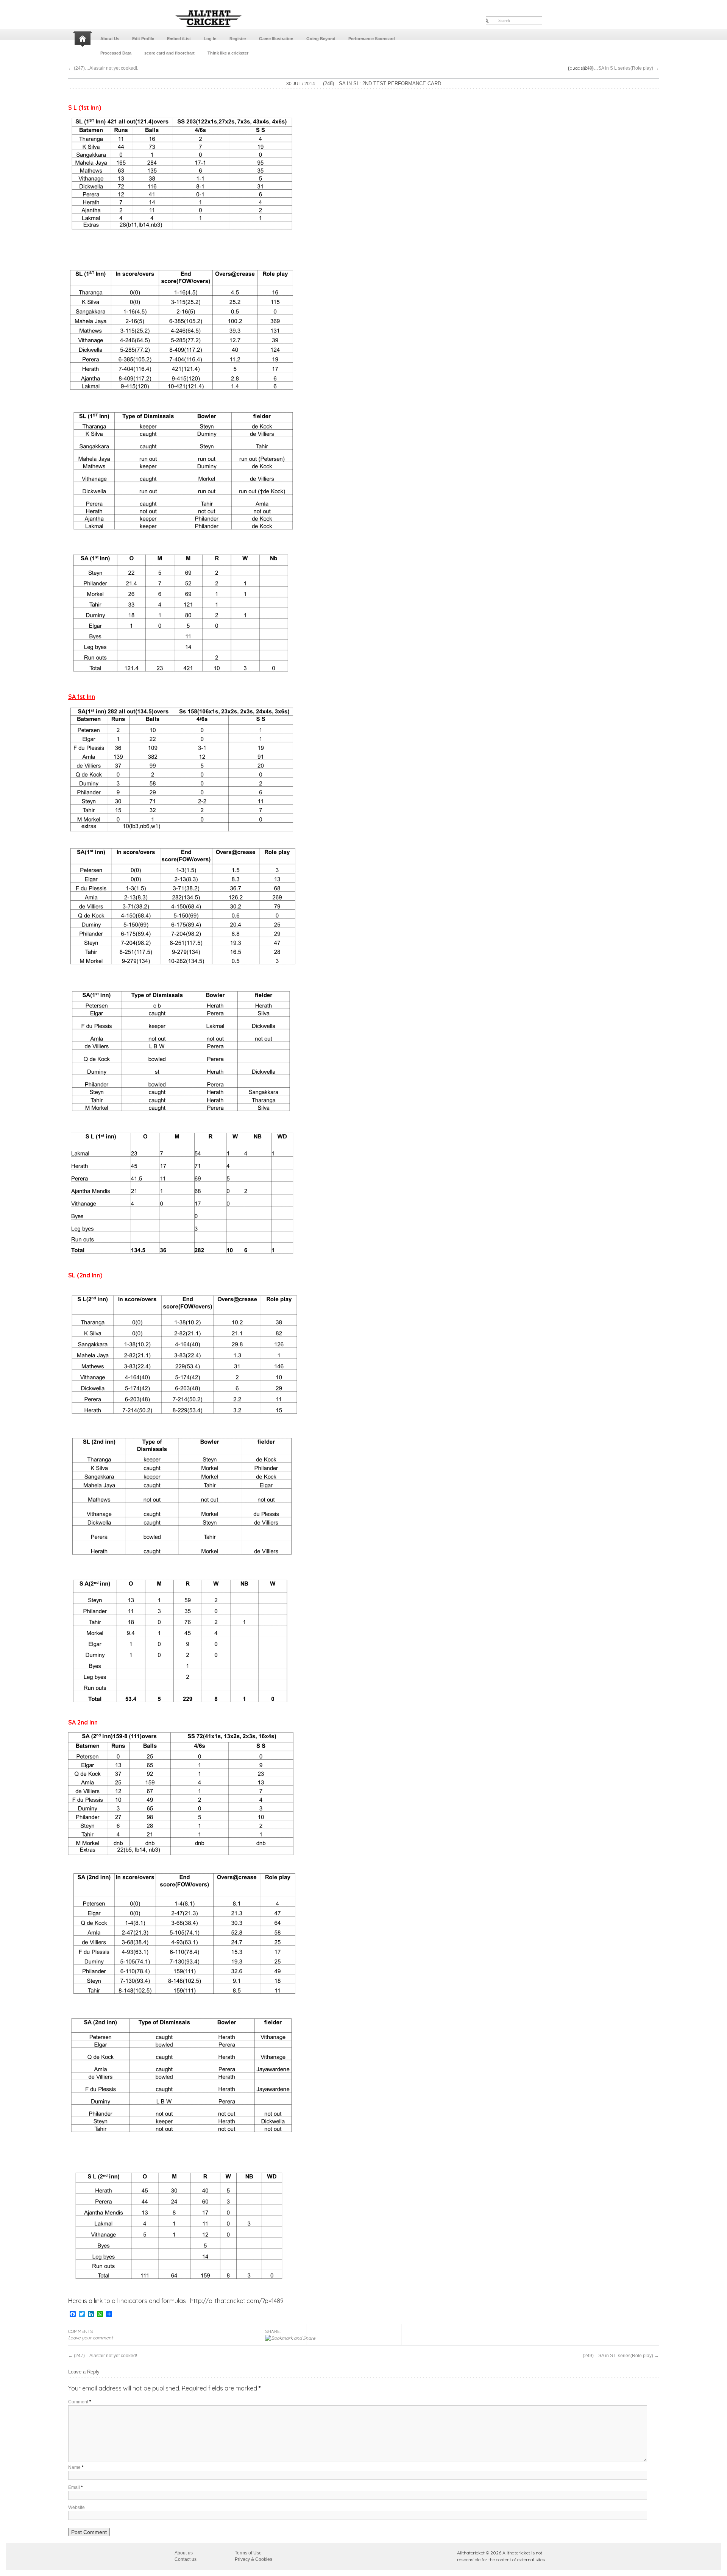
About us (184, 2553)
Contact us (186, 2559)
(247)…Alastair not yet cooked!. (103, 68)
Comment (80, 2402)
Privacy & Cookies (254, 2559)
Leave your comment (90, 2338)
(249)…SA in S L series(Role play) (621, 68)
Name (76, 2467)
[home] (83, 39)
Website (76, 2507)
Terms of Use (248, 2553)
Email (76, 2487)
